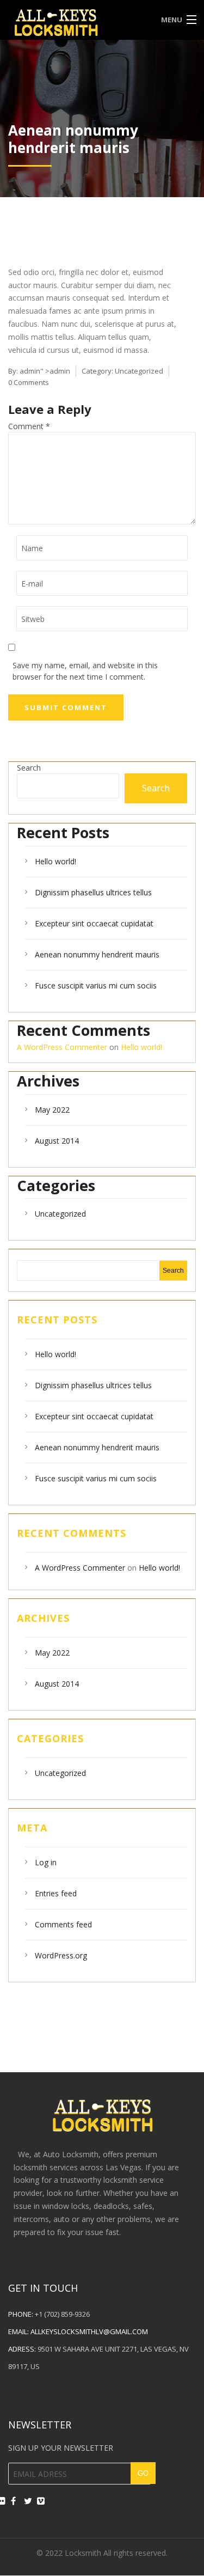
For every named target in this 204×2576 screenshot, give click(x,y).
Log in (46, 1862)
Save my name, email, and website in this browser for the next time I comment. (85, 671)
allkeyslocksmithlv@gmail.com (89, 2331)
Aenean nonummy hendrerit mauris (97, 954)
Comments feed (63, 1924)
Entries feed (56, 1893)
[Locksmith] (78, 21)
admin (30, 371)
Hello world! (55, 861)
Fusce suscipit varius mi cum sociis (96, 985)
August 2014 (57, 1141)
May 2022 (52, 1110)
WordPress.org (61, 1955)
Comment (29, 426)
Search (29, 768)
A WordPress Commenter (62, 1047)
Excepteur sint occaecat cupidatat (94, 923)
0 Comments (29, 382)
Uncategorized (139, 371)
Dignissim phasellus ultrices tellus (93, 892)
